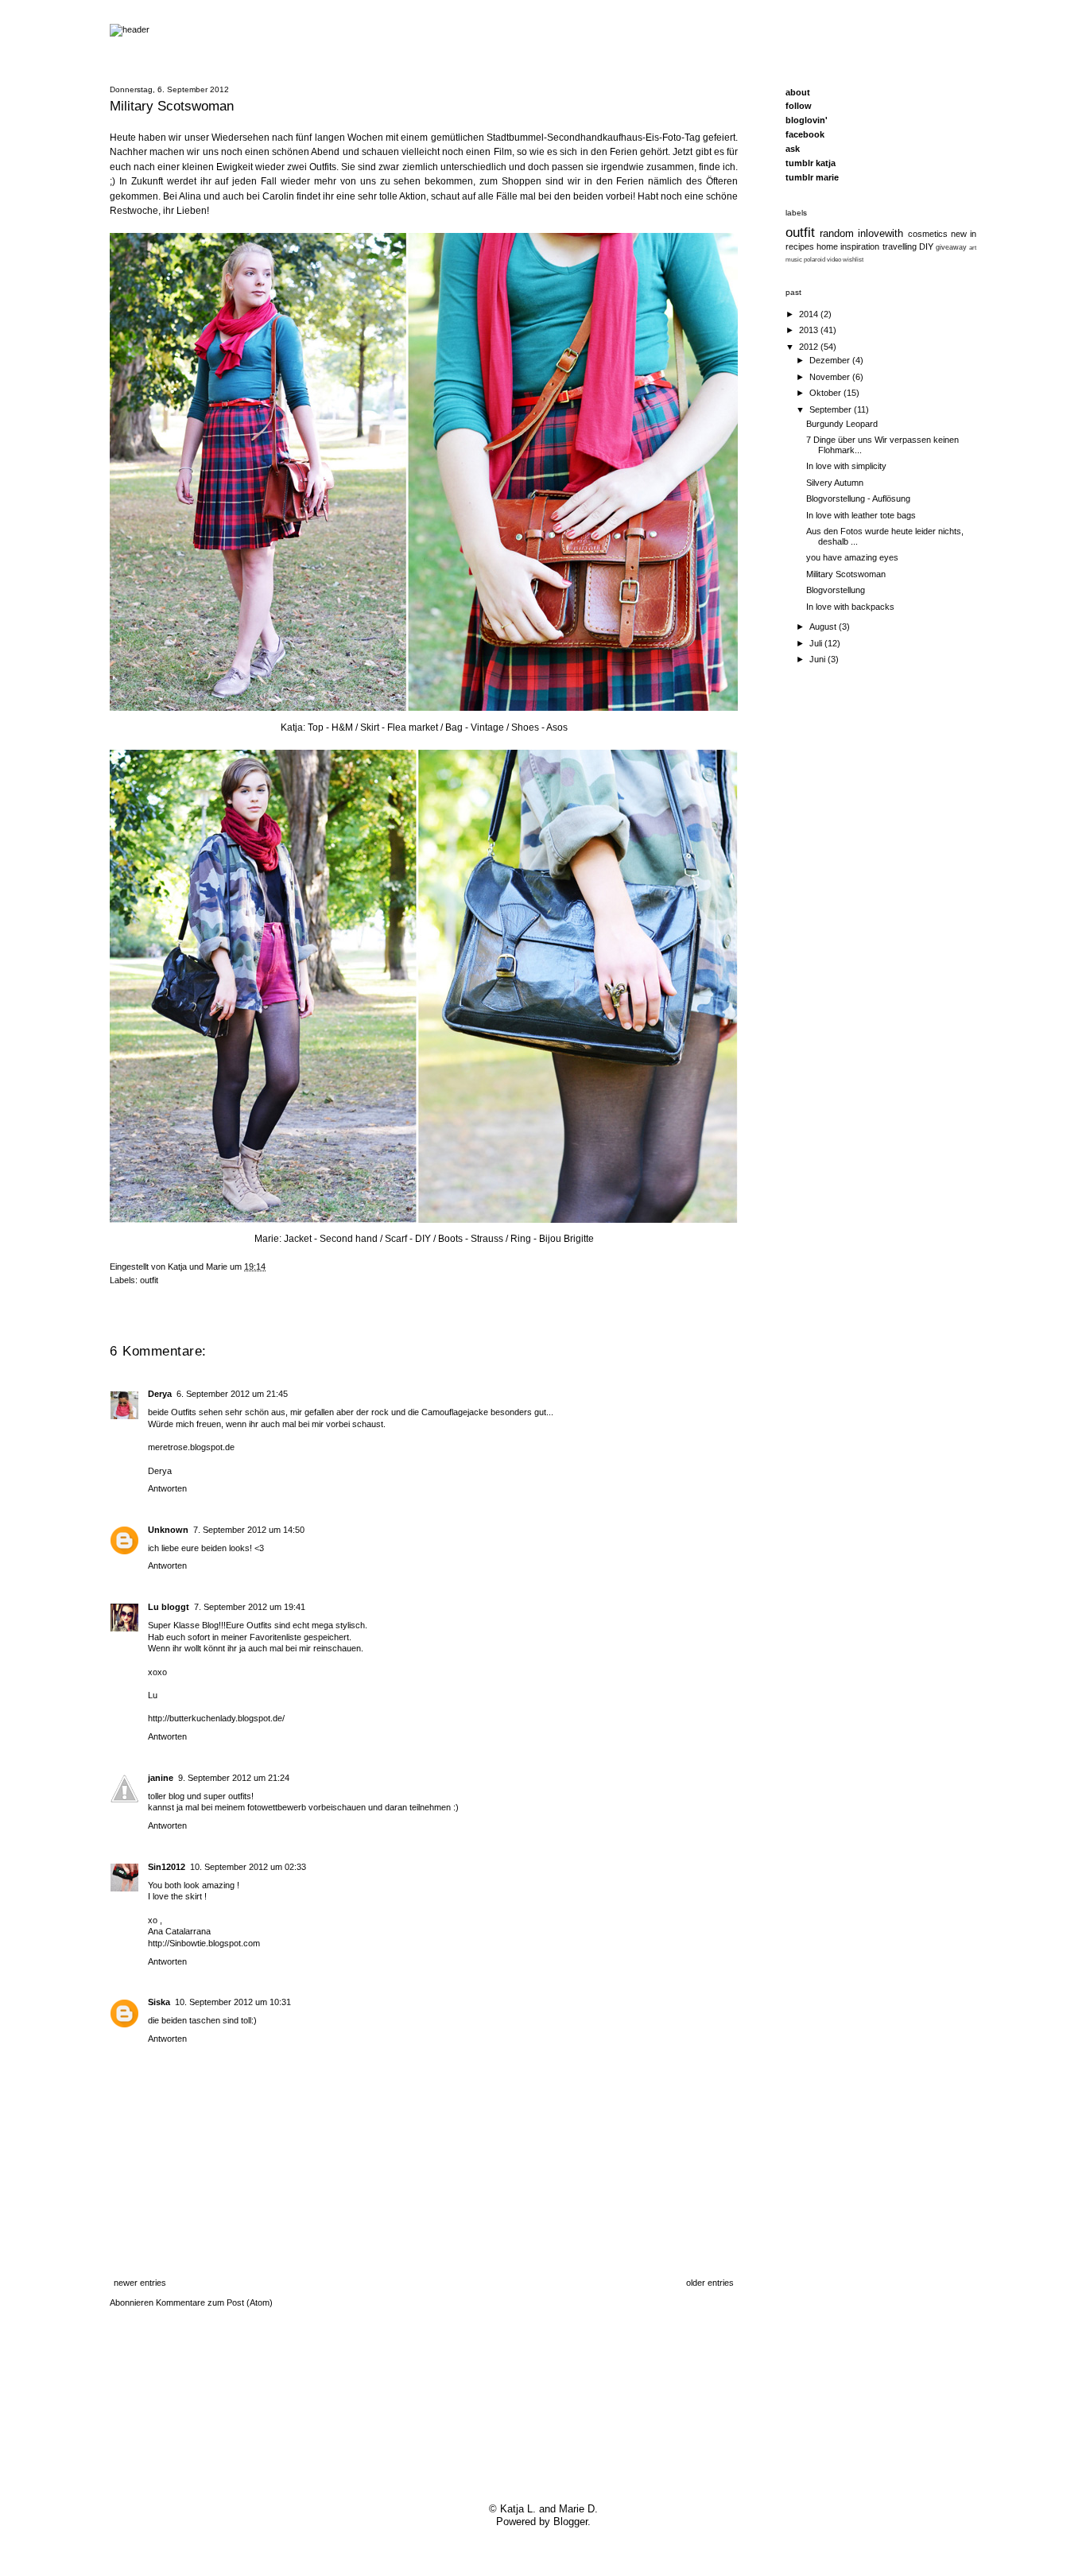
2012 (810, 347)
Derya (160, 1394)
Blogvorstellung (836, 590)
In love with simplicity (846, 466)
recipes (800, 246)
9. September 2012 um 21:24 (234, 1778)
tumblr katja (811, 163)
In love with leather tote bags (861, 515)
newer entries (140, 2283)
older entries (710, 2283)
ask (793, 149)
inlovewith (880, 234)
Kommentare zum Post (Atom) (214, 2302)
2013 (810, 330)
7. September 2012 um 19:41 (250, 1607)
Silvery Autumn (835, 483)
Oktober (826, 393)
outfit (149, 1280)
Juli (817, 643)
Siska (159, 2002)
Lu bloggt (169, 1607)
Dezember (831, 360)
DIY (926, 246)
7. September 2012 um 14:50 (249, 1530)
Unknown (168, 1530)
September (832, 409)
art (973, 247)
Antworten (167, 1488)
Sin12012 (167, 1867)
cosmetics (928, 234)
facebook (805, 134)
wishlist (853, 259)
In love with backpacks (850, 607)
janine (161, 1778)
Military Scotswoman (846, 574)
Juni (818, 659)
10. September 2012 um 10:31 (233, 2002)
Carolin (278, 196)
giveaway (951, 247)
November (831, 377)
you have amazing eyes (852, 557)
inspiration (860, 246)
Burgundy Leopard (842, 424)
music (794, 259)
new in (964, 234)
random (837, 234)
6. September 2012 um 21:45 (232, 1394)
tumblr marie (812, 177)
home (827, 246)
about (798, 92)
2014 (810, 314)
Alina (190, 196)
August (824, 627)
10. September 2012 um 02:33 (248, 1867)
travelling (900, 246)
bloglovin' (807, 120)
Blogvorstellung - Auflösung (858, 499)
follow (799, 106)
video (834, 259)
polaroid (814, 259)
